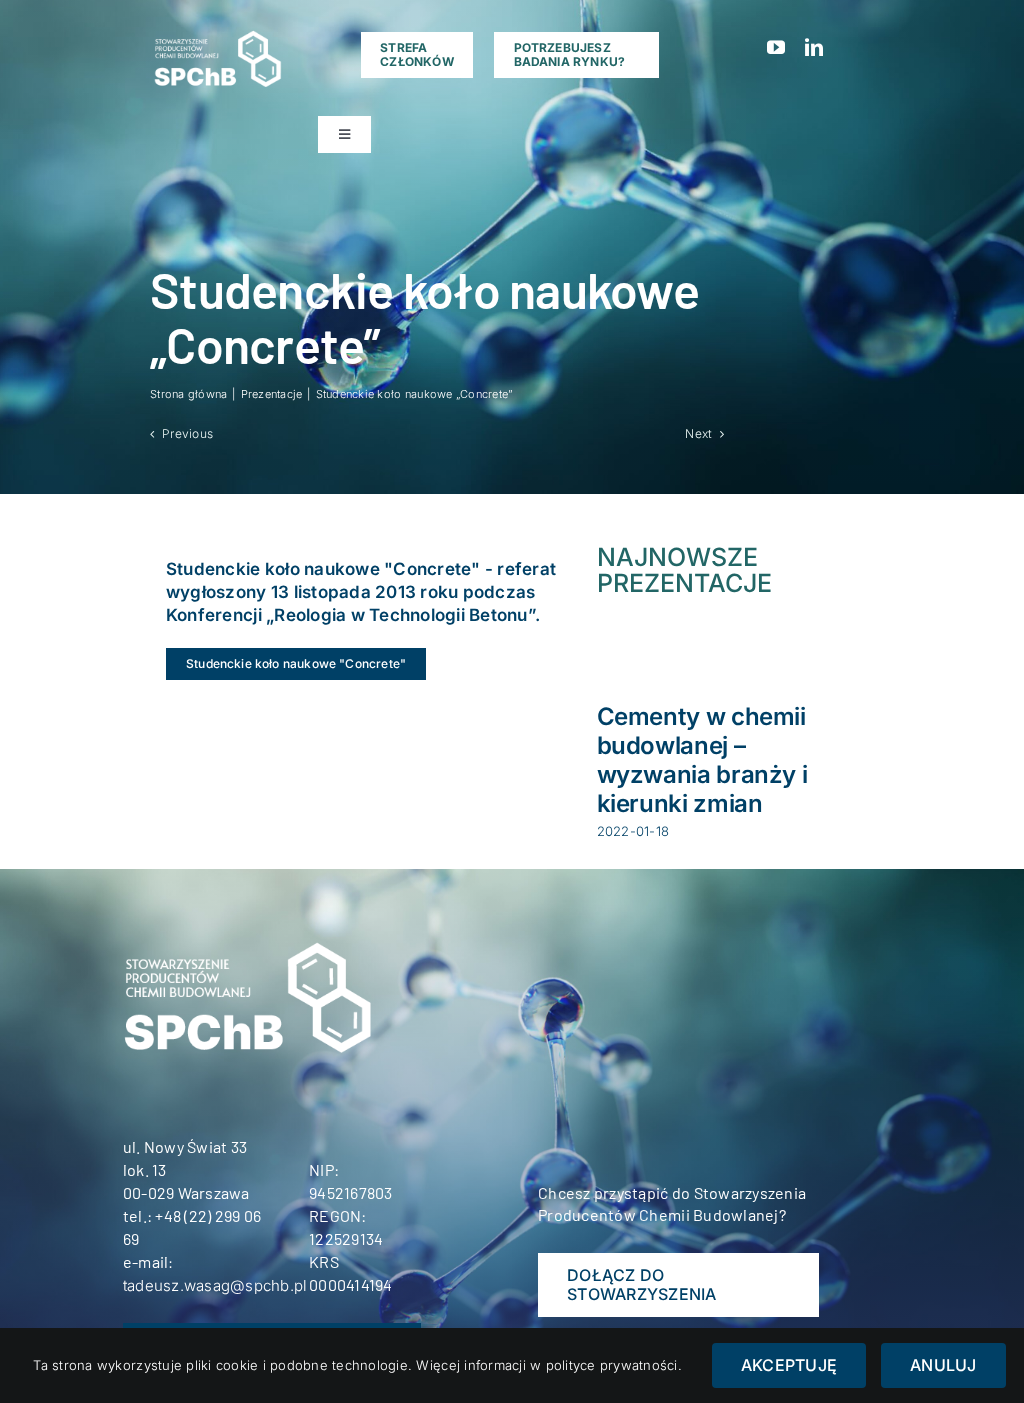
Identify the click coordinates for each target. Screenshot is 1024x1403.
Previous (187, 433)
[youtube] (776, 47)
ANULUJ (943, 1365)
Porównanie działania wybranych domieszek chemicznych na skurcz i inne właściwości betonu (725, 774)
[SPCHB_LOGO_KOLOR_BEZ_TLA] (216, 30)
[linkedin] (814, 47)
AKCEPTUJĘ (789, 1365)
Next (698, 433)
